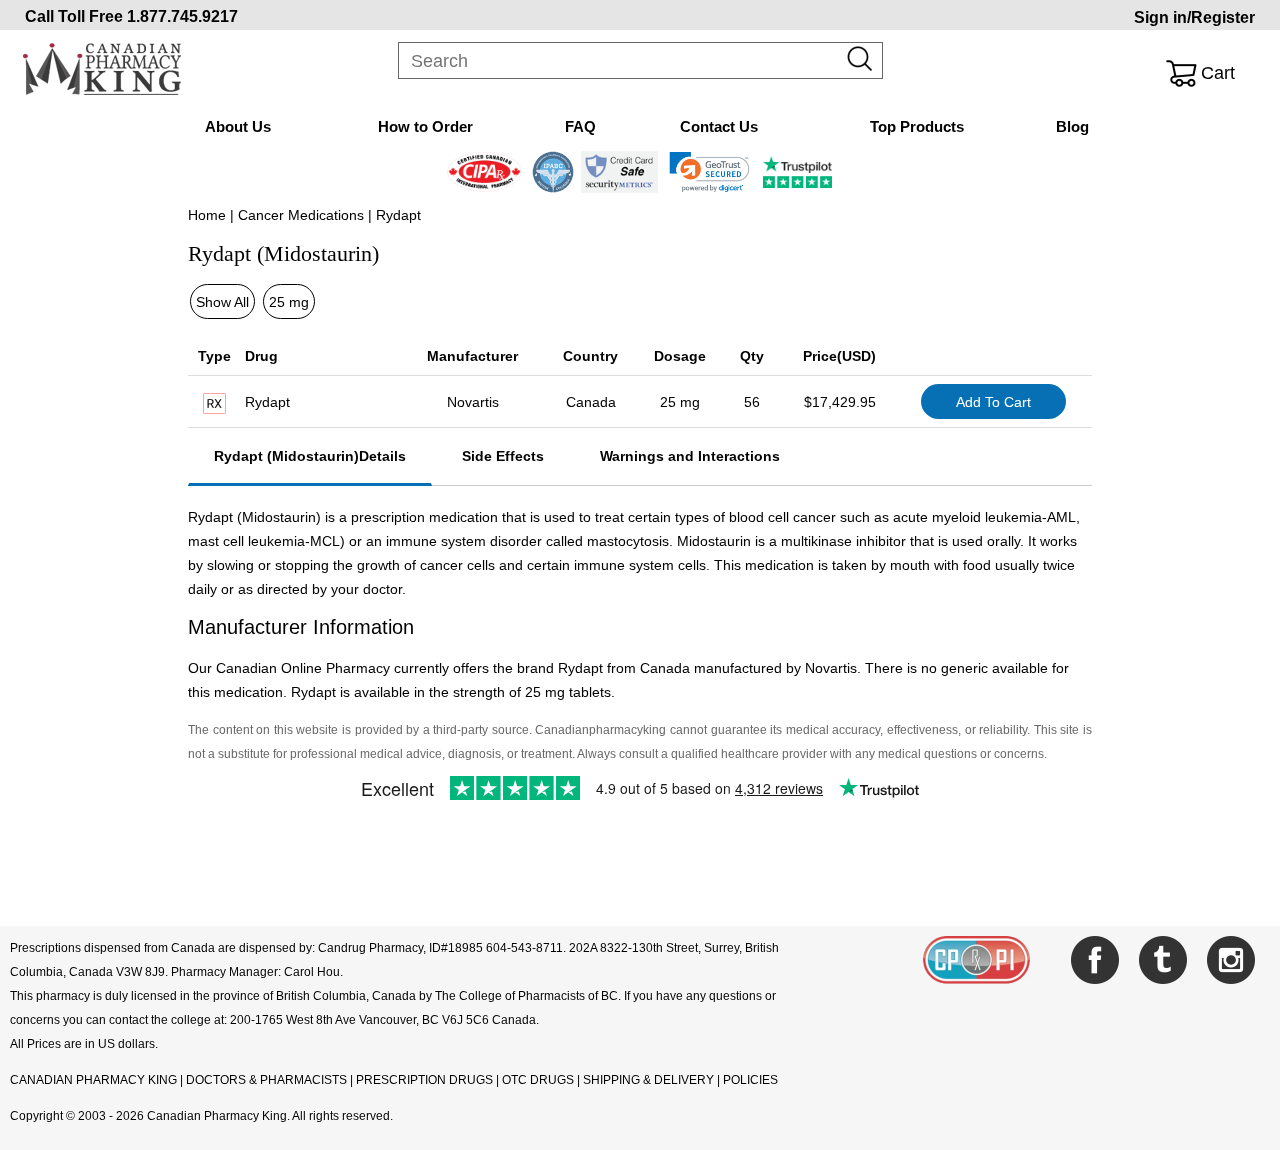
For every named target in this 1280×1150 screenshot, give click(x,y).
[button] (709, 172)
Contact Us (719, 126)
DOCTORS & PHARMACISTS (266, 1080)
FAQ (580, 126)
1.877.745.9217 (182, 16)
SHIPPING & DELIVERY (650, 1080)
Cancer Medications (301, 215)
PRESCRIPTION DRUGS (424, 1080)
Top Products (917, 126)
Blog (1072, 126)
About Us (238, 126)
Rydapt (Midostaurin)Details (310, 456)
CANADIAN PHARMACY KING (93, 1080)
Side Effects (503, 456)
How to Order (425, 126)
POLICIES (750, 1080)
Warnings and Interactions (690, 456)
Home (207, 215)
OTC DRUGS (538, 1080)
